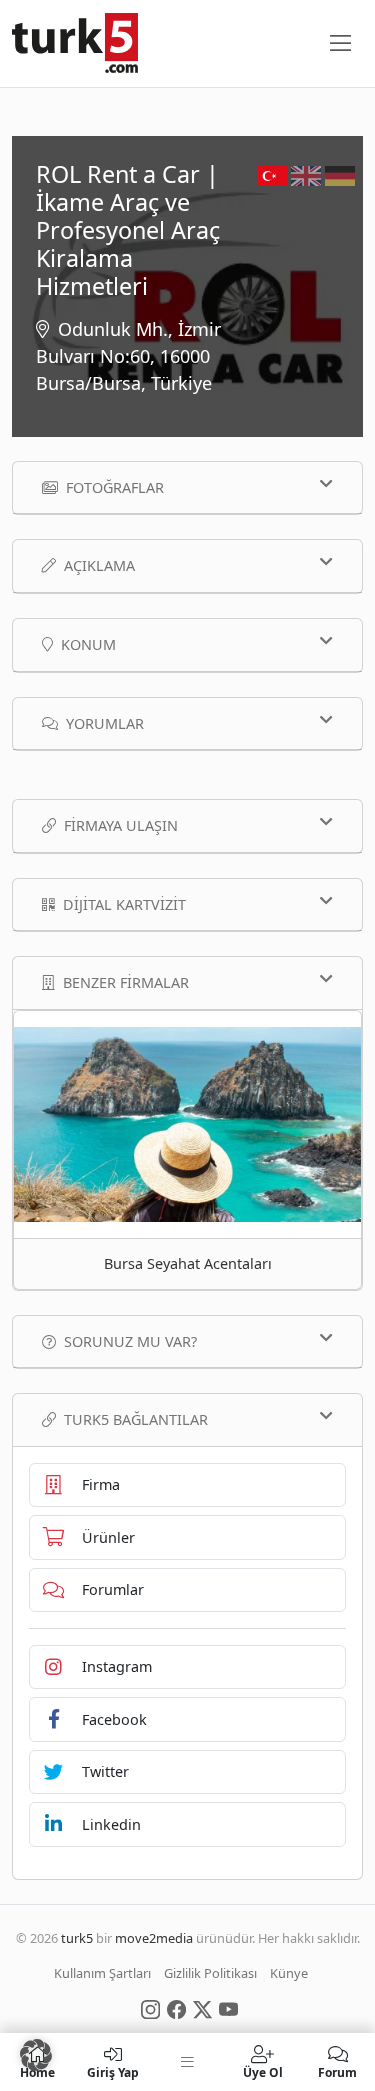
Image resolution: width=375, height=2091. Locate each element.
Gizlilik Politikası (210, 1973)
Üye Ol (263, 2071)
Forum (337, 2071)
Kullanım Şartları (102, 1973)
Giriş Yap (113, 2071)
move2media (154, 1938)
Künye (289, 1973)
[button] (36, 2055)
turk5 (77, 1938)
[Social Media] (150, 2008)
